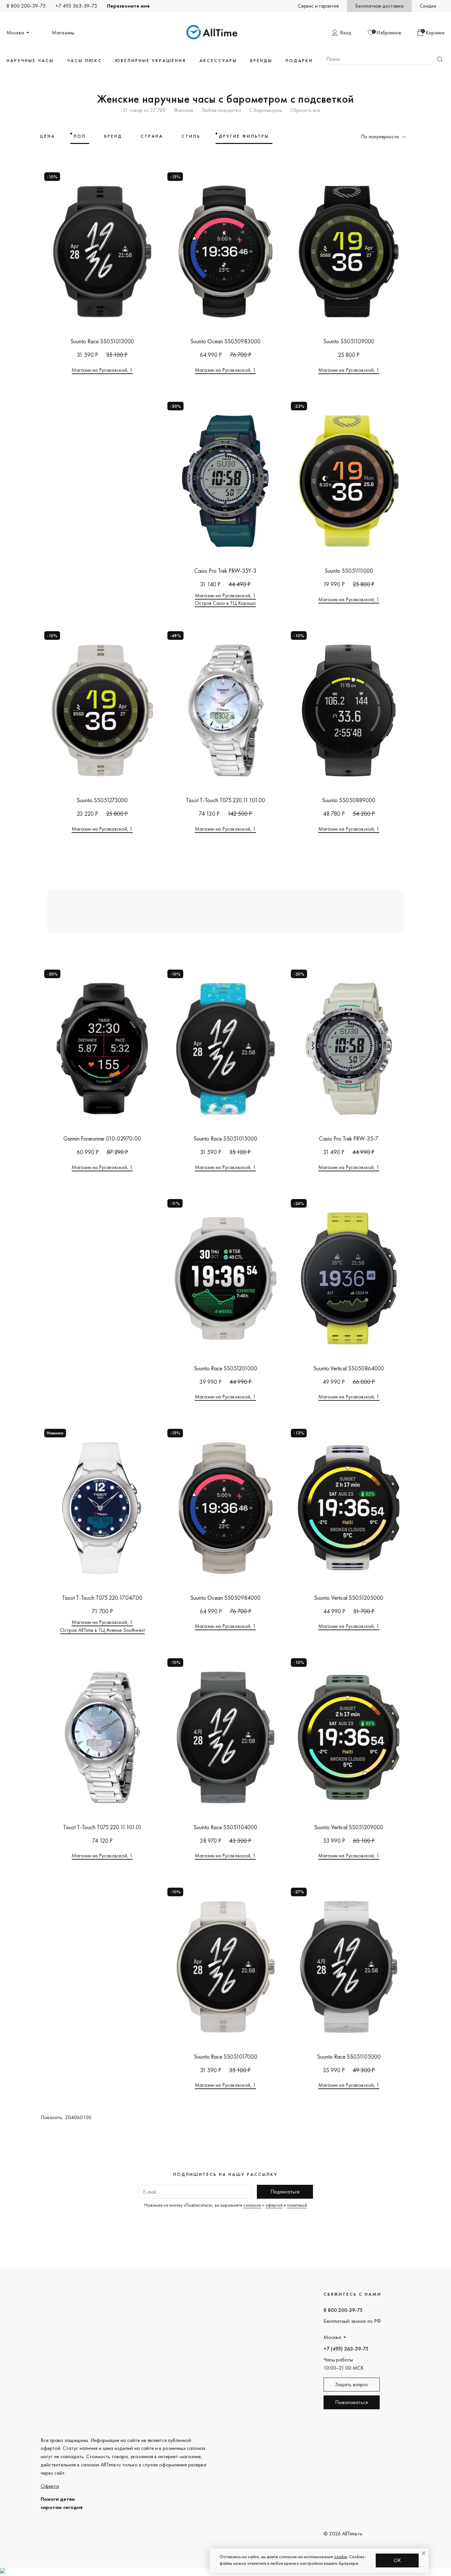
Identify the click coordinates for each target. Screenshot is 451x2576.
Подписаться (285, 2192)
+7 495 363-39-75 (76, 6)
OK (397, 2560)
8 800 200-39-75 (26, 6)
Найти (440, 59)
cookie (341, 2557)
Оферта (50, 2486)
